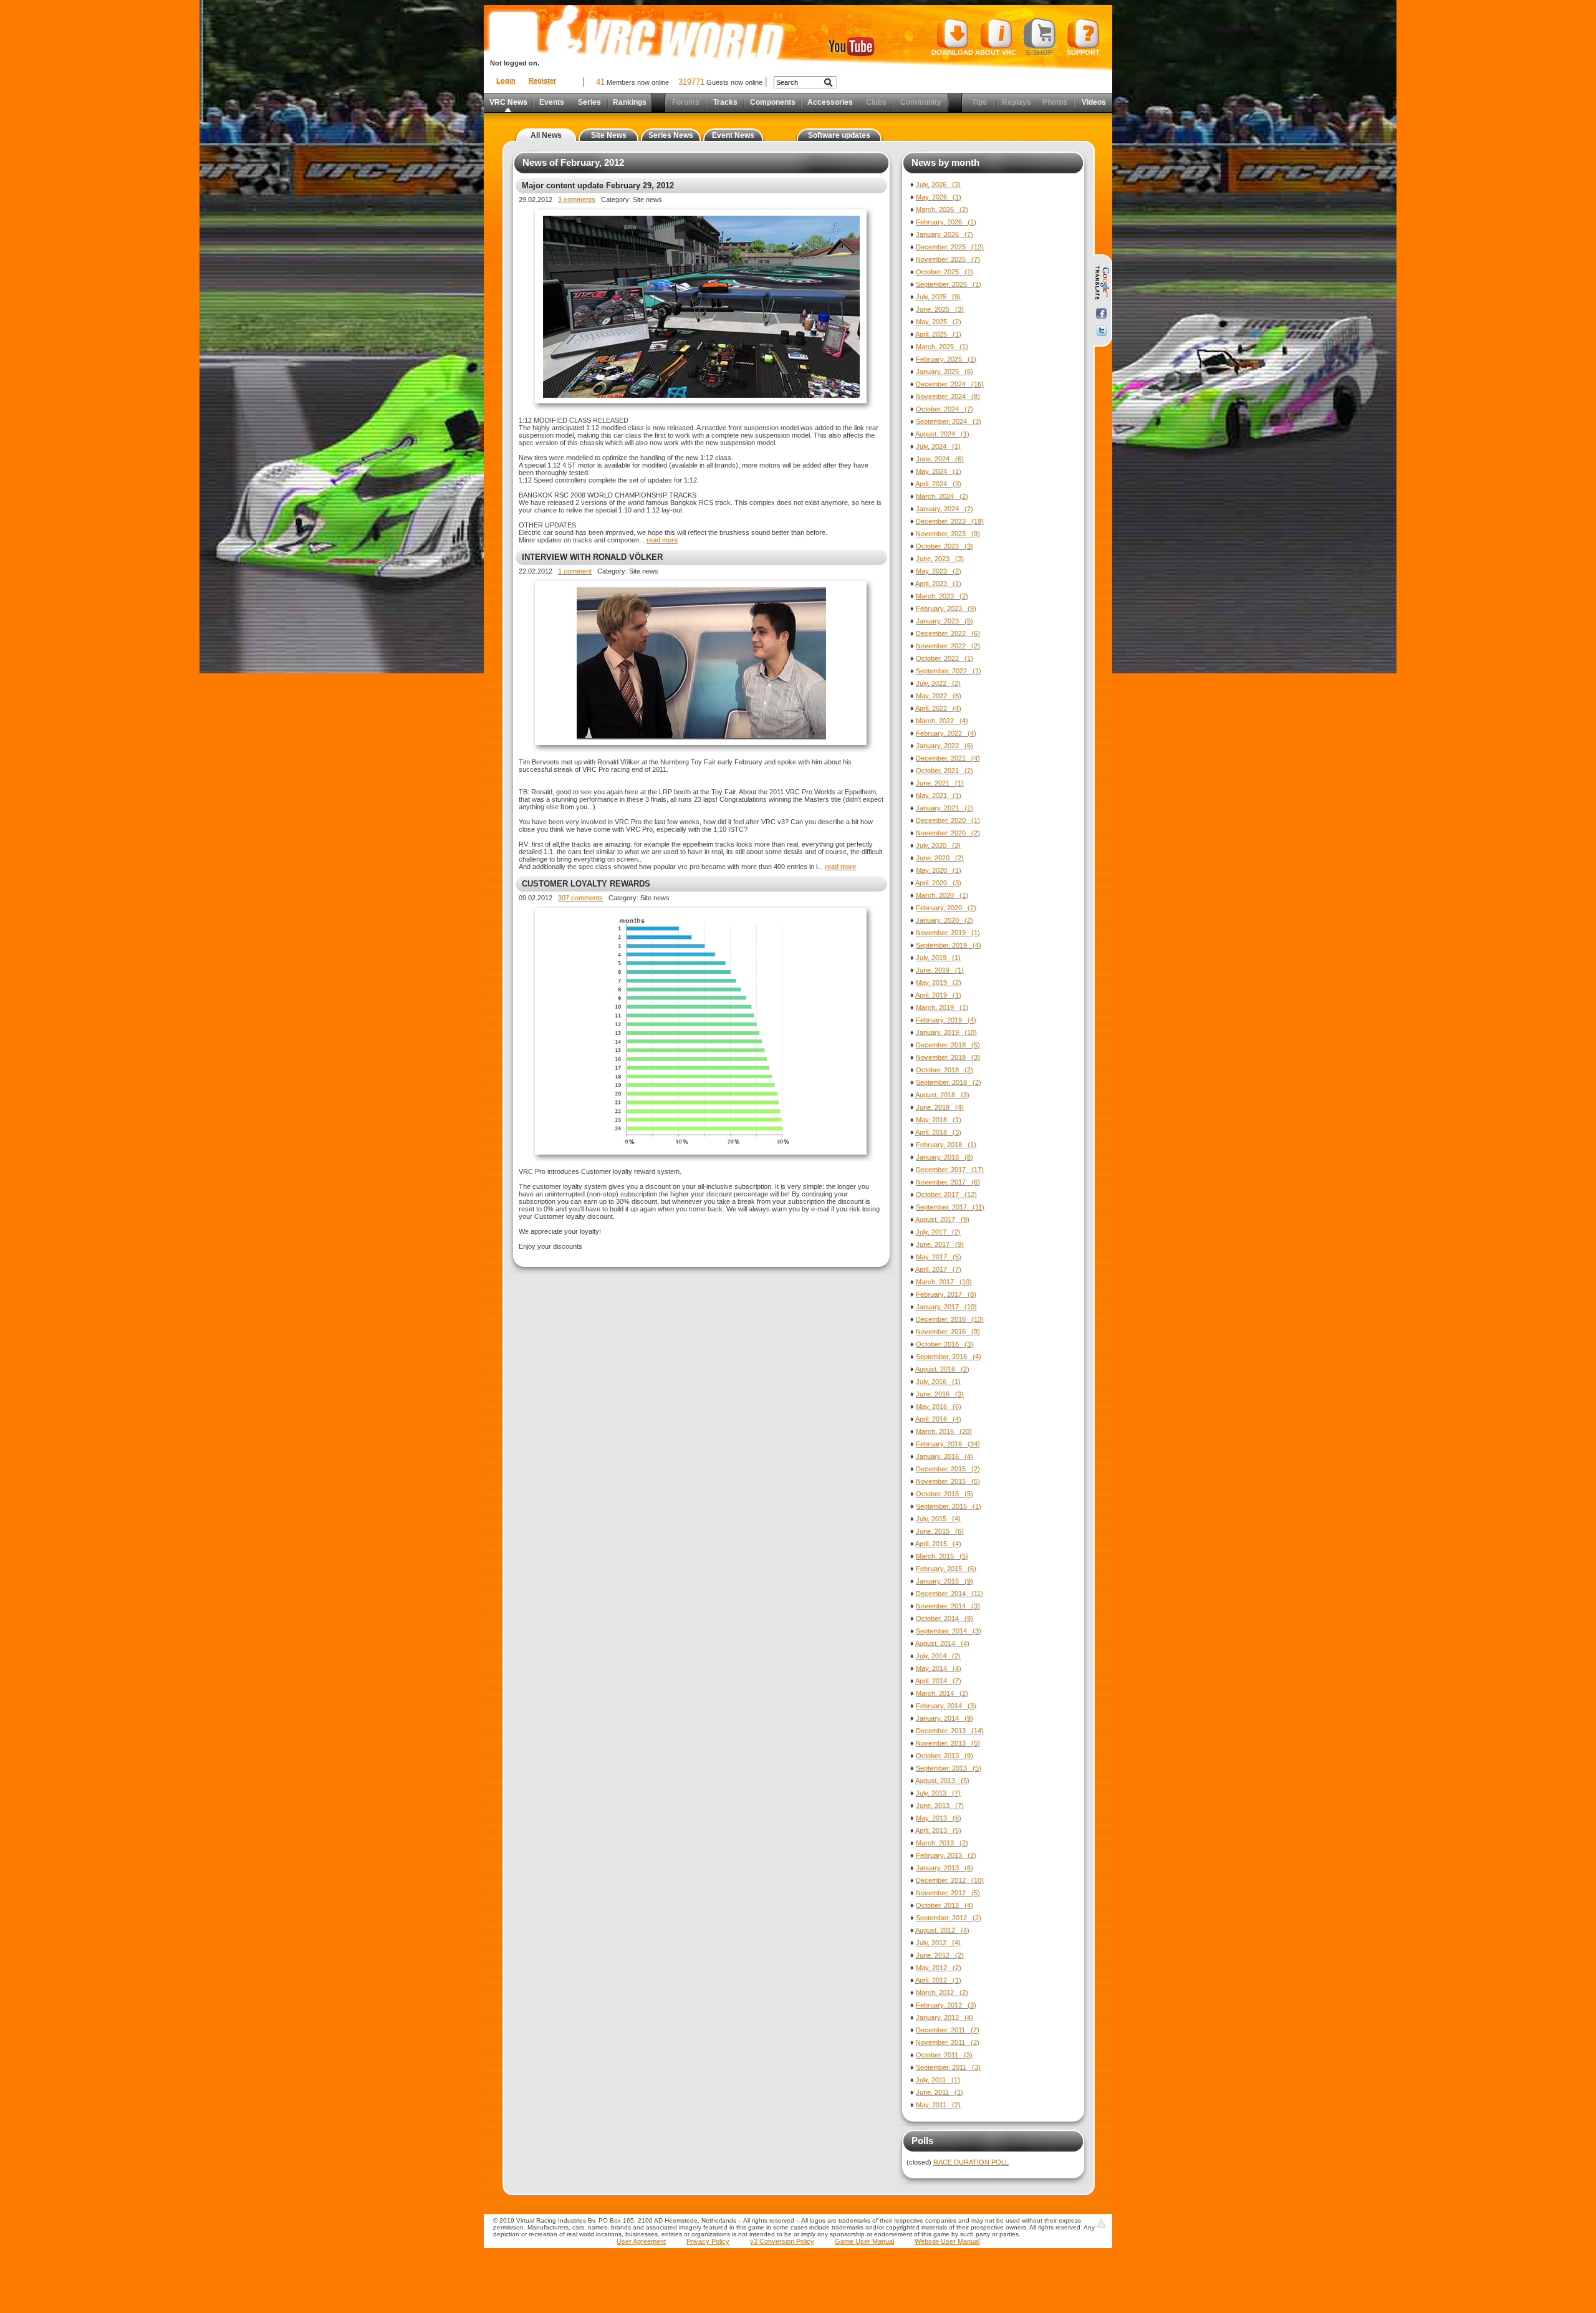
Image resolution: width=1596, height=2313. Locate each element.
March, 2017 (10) (944, 1282)
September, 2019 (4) (949, 945)
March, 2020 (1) (942, 895)
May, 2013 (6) (939, 1818)
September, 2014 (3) (949, 1631)
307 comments (580, 898)
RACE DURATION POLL (971, 2162)
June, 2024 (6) (940, 459)
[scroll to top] (1101, 2223)
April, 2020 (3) (938, 883)
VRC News (508, 102)
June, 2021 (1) (940, 783)
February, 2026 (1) (946, 222)
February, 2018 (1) (946, 1145)
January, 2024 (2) (945, 509)
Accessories (830, 102)
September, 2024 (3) (949, 421)
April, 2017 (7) (938, 1269)
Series (589, 102)
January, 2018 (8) (945, 1157)
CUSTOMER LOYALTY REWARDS (586, 884)
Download (952, 52)
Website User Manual (947, 2241)
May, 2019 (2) (939, 983)
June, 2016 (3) (940, 1394)
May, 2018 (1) (939, 1120)
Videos (1094, 102)
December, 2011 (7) (948, 2030)
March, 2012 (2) (942, 1993)
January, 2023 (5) (945, 621)
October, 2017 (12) (946, 1195)
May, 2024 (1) (939, 471)
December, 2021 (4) (948, 758)
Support (1083, 52)
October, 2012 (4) (945, 1905)
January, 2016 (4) (945, 1456)
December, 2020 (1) (948, 820)
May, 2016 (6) (939, 1407)
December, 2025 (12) (950, 247)
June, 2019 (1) (940, 970)
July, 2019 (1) (938, 958)
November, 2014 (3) (948, 1606)
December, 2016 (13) (950, 1319)
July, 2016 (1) (938, 1382)
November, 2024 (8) (948, 397)
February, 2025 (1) (946, 359)
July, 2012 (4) (938, 1943)
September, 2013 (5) (949, 1768)
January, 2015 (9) (945, 1581)
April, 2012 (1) (938, 1980)
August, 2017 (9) (942, 1219)
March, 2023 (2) (942, 596)
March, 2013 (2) (942, 1843)
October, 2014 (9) (945, 1618)
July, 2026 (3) (938, 185)
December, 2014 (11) (949, 1594)
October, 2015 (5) (945, 1494)
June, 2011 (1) (940, 2092)
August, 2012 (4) (942, 1930)
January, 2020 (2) (945, 920)
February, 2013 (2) (946, 1855)
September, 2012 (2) (949, 1918)
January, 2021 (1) (945, 808)
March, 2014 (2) (942, 1693)
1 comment (575, 571)
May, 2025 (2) (939, 322)
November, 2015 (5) (948, 1481)
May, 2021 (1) (939, 796)
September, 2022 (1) (949, 671)
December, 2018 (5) (948, 1045)
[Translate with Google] (1101, 283)
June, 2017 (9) (940, 1244)
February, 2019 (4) (946, 1020)
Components (773, 102)
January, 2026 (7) (945, 234)
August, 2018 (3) (942, 1095)
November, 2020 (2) (948, 833)
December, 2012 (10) (950, 1880)
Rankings (630, 102)
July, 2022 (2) (938, 683)
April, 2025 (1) (938, 334)
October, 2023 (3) (945, 546)
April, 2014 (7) (938, 1681)
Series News (671, 135)
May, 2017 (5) (939, 1257)
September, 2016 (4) (949, 1357)
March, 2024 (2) (942, 496)
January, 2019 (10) (946, 1032)
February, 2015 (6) (946, 1569)
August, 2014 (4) (942, 1643)
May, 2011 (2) (938, 2105)
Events (552, 102)
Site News (609, 135)
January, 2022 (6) (945, 746)
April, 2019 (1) (938, 995)
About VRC (996, 52)
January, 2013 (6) (945, 1868)
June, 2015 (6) (940, 1531)
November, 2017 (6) (948, 1182)
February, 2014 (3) (946, 1706)
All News (546, 135)
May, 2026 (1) (939, 197)
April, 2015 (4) (938, 1544)
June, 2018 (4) (940, 1107)
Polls (922, 2141)
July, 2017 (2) (938, 1232)
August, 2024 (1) (942, 434)
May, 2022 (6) (939, 696)
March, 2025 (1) (942, 347)
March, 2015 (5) (942, 1556)
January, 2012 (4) (945, 2017)
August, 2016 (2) (942, 1369)
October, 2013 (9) (945, 1756)
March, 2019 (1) (942, 1007)
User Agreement (641, 2241)
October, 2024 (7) (945, 409)
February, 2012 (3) (946, 2005)
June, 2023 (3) (940, 559)
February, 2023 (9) (946, 608)
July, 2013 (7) (938, 1793)
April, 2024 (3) (938, 484)
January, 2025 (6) (945, 372)
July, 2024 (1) (938, 446)
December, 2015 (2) (948, 1469)
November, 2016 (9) (948, 1332)
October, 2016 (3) (945, 1344)
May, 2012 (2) (939, 1968)
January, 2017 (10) (946, 1307)
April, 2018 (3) (938, 1132)
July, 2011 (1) (938, 2080)
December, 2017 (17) (950, 1170)
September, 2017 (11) (950, 1207)
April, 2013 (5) (938, 1830)
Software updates (839, 135)
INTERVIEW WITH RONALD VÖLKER (592, 557)
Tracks (725, 102)
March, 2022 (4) (942, 721)
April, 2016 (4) (938, 1419)
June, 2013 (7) (940, 1806)
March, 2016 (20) (944, 1431)
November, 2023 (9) (948, 534)
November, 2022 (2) (948, 646)
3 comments (577, 200)
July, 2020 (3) (938, 845)
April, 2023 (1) (938, 584)
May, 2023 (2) (939, 571)
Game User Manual (864, 2241)
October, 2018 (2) (945, 1070)
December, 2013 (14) (950, 1731)
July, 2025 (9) (938, 297)
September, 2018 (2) (949, 1082)
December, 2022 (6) (948, 633)
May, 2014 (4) (939, 1668)
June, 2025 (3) (940, 309)
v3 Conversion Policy (782, 2241)
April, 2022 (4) (938, 708)
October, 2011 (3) (944, 2055)
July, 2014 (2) (938, 1656)
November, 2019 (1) (948, 933)
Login (506, 80)
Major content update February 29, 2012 (598, 185)
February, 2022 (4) (946, 733)
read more (662, 540)
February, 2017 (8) (946, 1294)
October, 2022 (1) (945, 658)
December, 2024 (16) (950, 384)
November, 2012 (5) (948, 1893)
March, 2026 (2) (942, 209)
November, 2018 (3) (948, 1057)
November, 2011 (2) (948, 2042)
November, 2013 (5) (948, 1743)
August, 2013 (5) (942, 1781)
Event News (733, 135)
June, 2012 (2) (940, 1955)
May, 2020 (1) (939, 870)
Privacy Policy (708, 2241)
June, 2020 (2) (940, 858)
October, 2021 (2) (945, 771)
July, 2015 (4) (938, 1519)
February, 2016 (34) (948, 1444)
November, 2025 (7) (948, 259)
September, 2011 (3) (948, 2067)
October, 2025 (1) (945, 272)
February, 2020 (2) (946, 908)
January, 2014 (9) (945, 1718)
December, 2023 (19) (950, 521)
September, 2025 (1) (949, 284)
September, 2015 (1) (949, 1506)
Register (542, 80)
